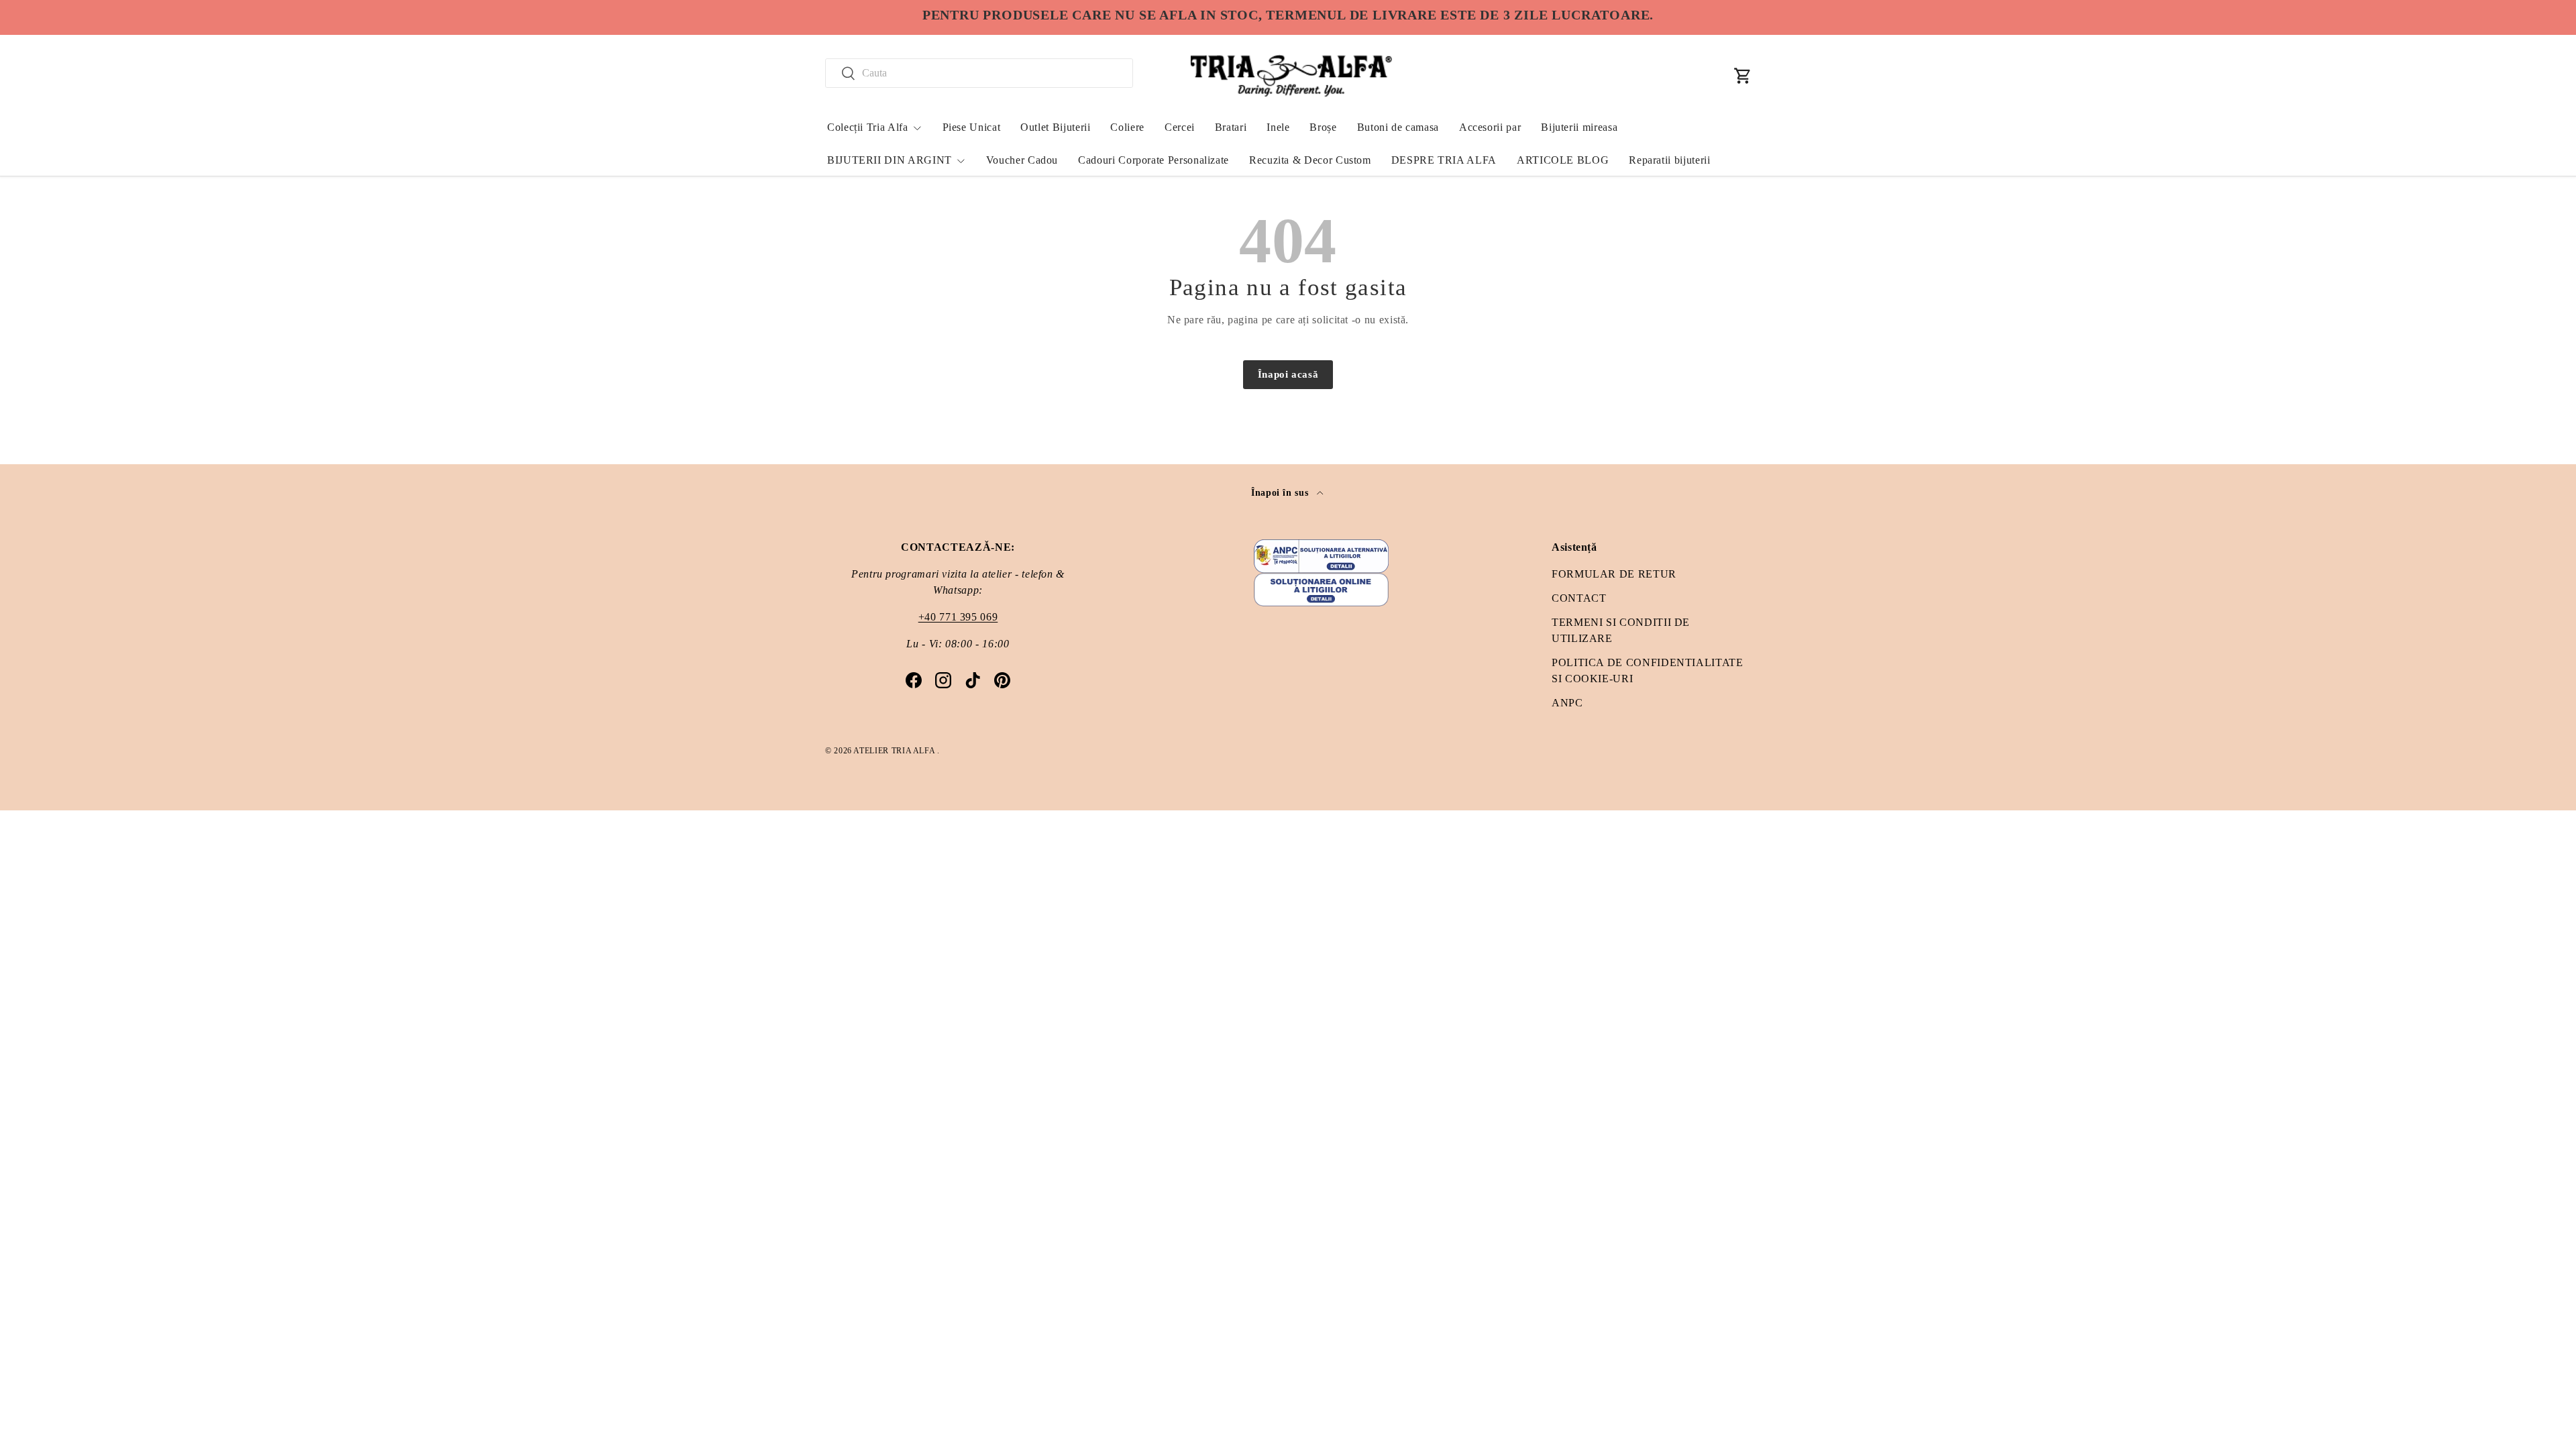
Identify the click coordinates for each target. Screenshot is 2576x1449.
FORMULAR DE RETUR (1614, 574)
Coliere (1127, 127)
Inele (1278, 127)
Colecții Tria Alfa (868, 127)
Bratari (1231, 127)
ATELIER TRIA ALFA (895, 751)
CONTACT (1579, 598)
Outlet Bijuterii (1055, 127)
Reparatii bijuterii (1669, 160)
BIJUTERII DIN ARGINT (890, 160)
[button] (1743, 76)
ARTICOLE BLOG (1563, 160)
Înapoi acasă (1288, 374)
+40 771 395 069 (958, 617)
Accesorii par (1490, 127)
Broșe (1323, 127)
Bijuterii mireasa (1579, 127)
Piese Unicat (972, 127)
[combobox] (979, 73)
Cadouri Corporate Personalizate (1153, 160)
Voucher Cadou (1022, 160)
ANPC (1567, 703)
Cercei (1180, 127)
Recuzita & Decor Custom (1310, 160)
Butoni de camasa (1398, 127)
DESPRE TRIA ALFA (1444, 160)
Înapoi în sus (1281, 492)
